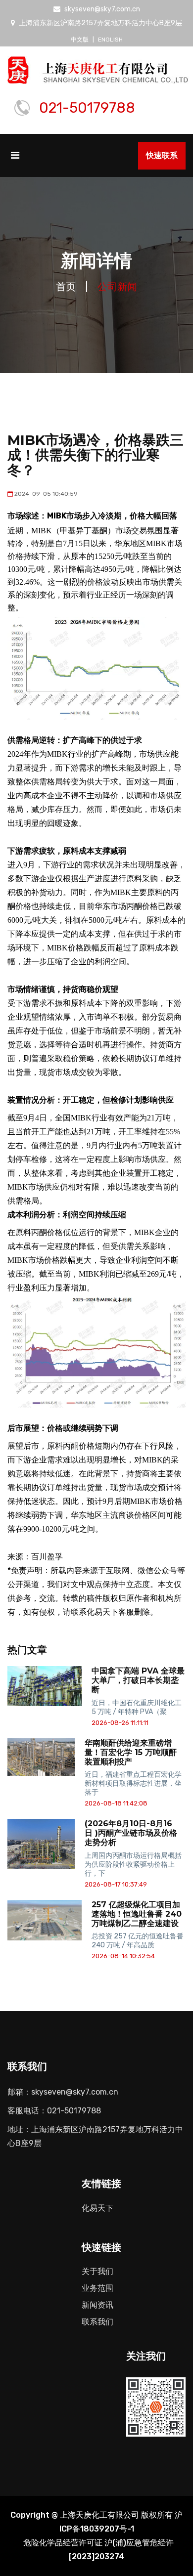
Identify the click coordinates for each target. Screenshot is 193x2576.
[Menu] (20, 160)
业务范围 (97, 2288)
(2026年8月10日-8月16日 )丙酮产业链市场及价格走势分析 (131, 1833)
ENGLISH (110, 40)
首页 (66, 287)
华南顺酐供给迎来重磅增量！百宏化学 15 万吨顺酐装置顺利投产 (131, 1752)
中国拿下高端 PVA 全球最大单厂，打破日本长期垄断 (138, 1680)
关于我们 (97, 2271)
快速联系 (162, 155)
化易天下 (97, 2208)
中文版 (80, 40)
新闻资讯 (97, 2305)
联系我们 (97, 2322)
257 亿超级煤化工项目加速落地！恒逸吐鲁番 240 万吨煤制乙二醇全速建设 (137, 1914)
